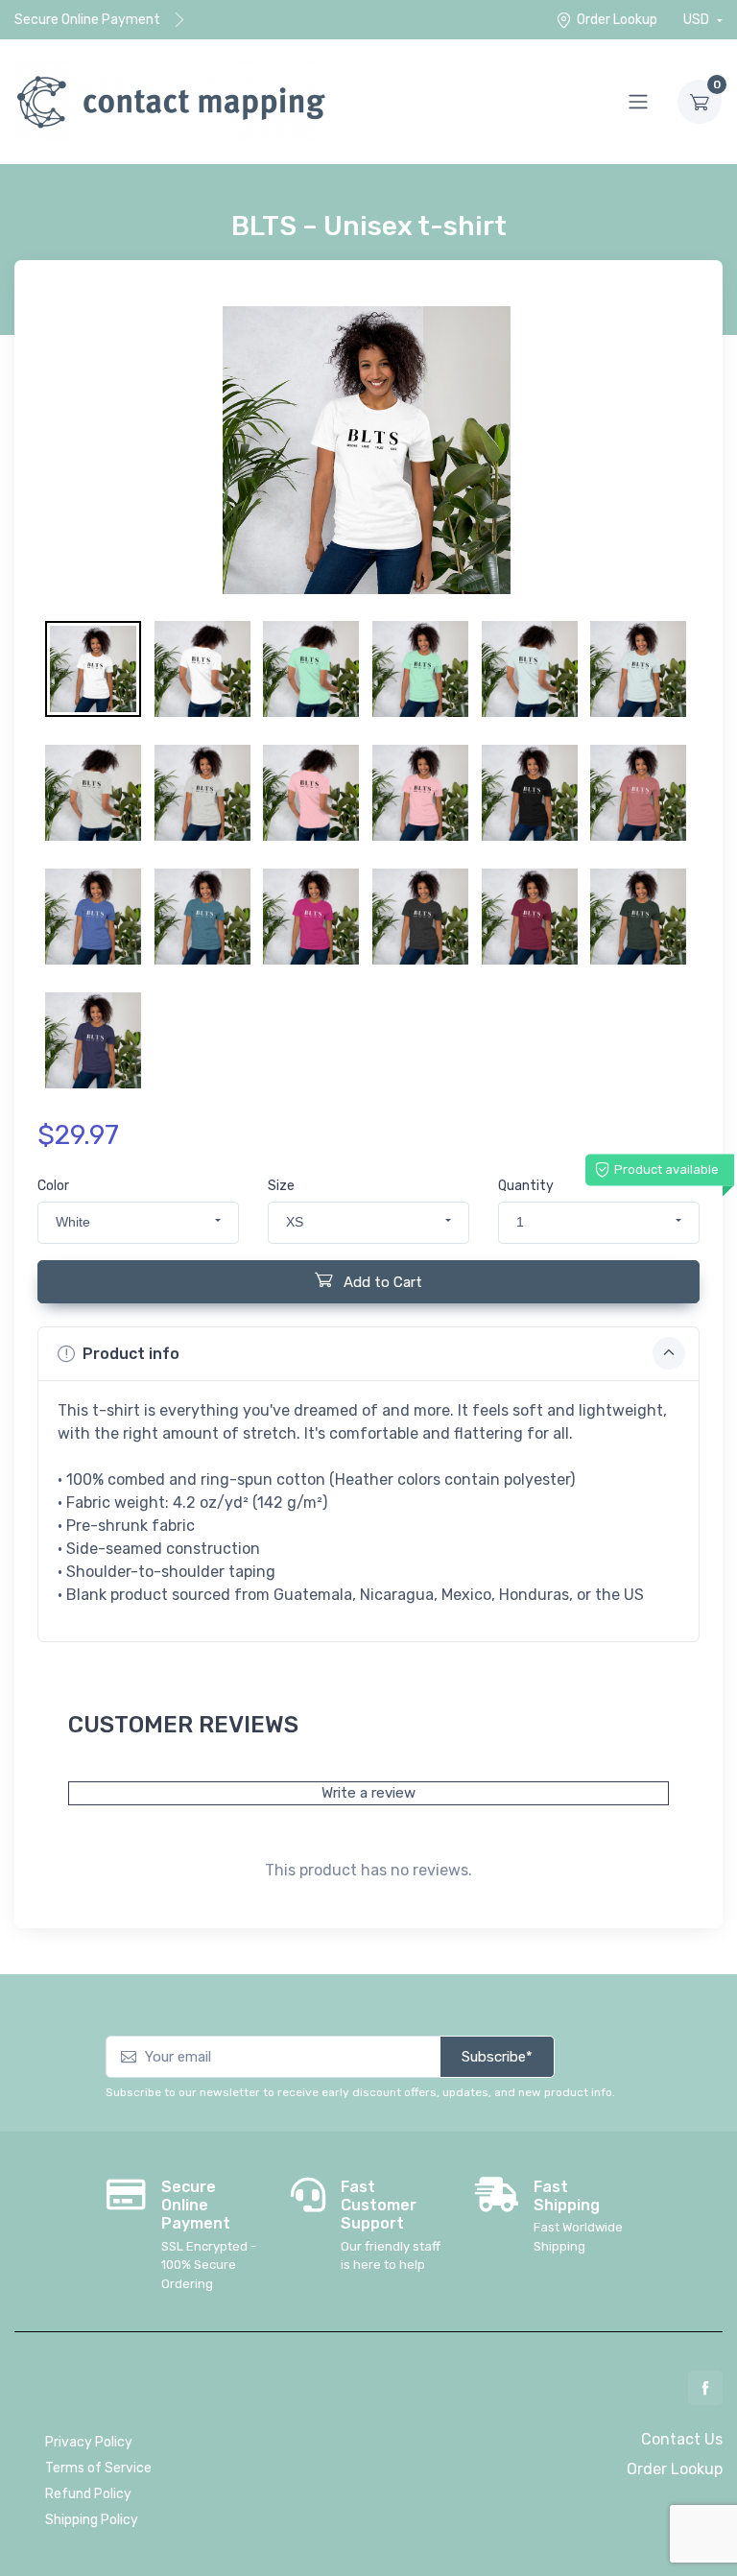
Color (53, 1186)
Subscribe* (497, 2057)
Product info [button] (131, 1354)
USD (698, 20)
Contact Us (682, 2439)
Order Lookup (617, 20)
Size (281, 1186)
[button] (138, 1223)
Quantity (526, 1186)
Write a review (368, 1793)
